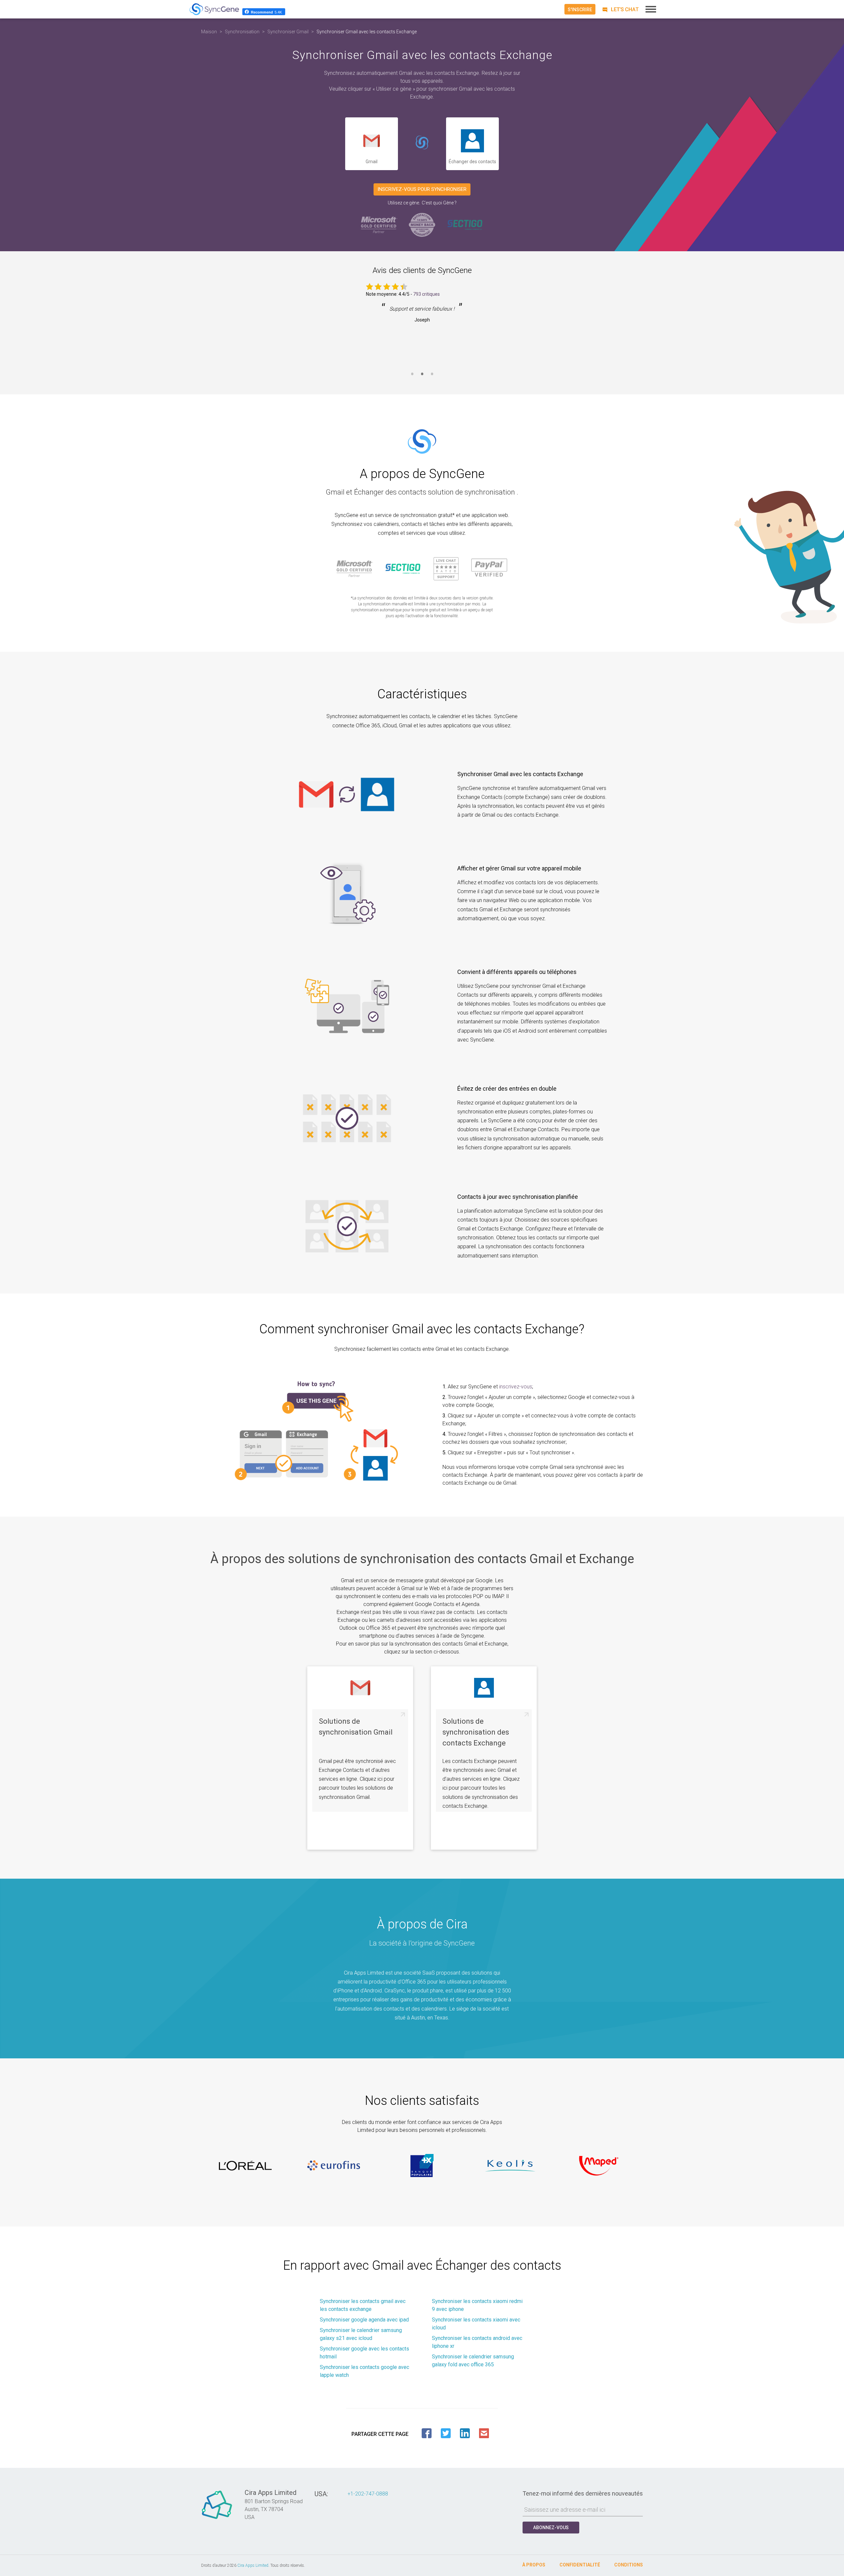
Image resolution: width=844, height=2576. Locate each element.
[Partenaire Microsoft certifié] (379, 224)
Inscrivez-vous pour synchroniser (422, 189)
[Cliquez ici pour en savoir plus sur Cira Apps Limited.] (217, 2519)
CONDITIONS (629, 2565)
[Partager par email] (484, 2433)
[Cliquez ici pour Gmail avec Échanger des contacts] (422, 144)
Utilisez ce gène (403, 203)
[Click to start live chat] (619, 9)
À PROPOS (534, 2565)
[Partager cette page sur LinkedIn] (465, 2433)
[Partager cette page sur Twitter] (446, 2433)
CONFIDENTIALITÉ (580, 2565)
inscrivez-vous (516, 1387)
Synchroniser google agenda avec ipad (364, 2320)
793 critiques (426, 294)
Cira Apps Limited (253, 2565)
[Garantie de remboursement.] (422, 224)
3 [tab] (432, 378)
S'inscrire (580, 10)
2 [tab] (422, 378)
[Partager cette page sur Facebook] (427, 2433)
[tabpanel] (422, 332)
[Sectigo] (465, 224)
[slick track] (245, 2166)
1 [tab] (412, 378)
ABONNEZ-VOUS (551, 2528)
